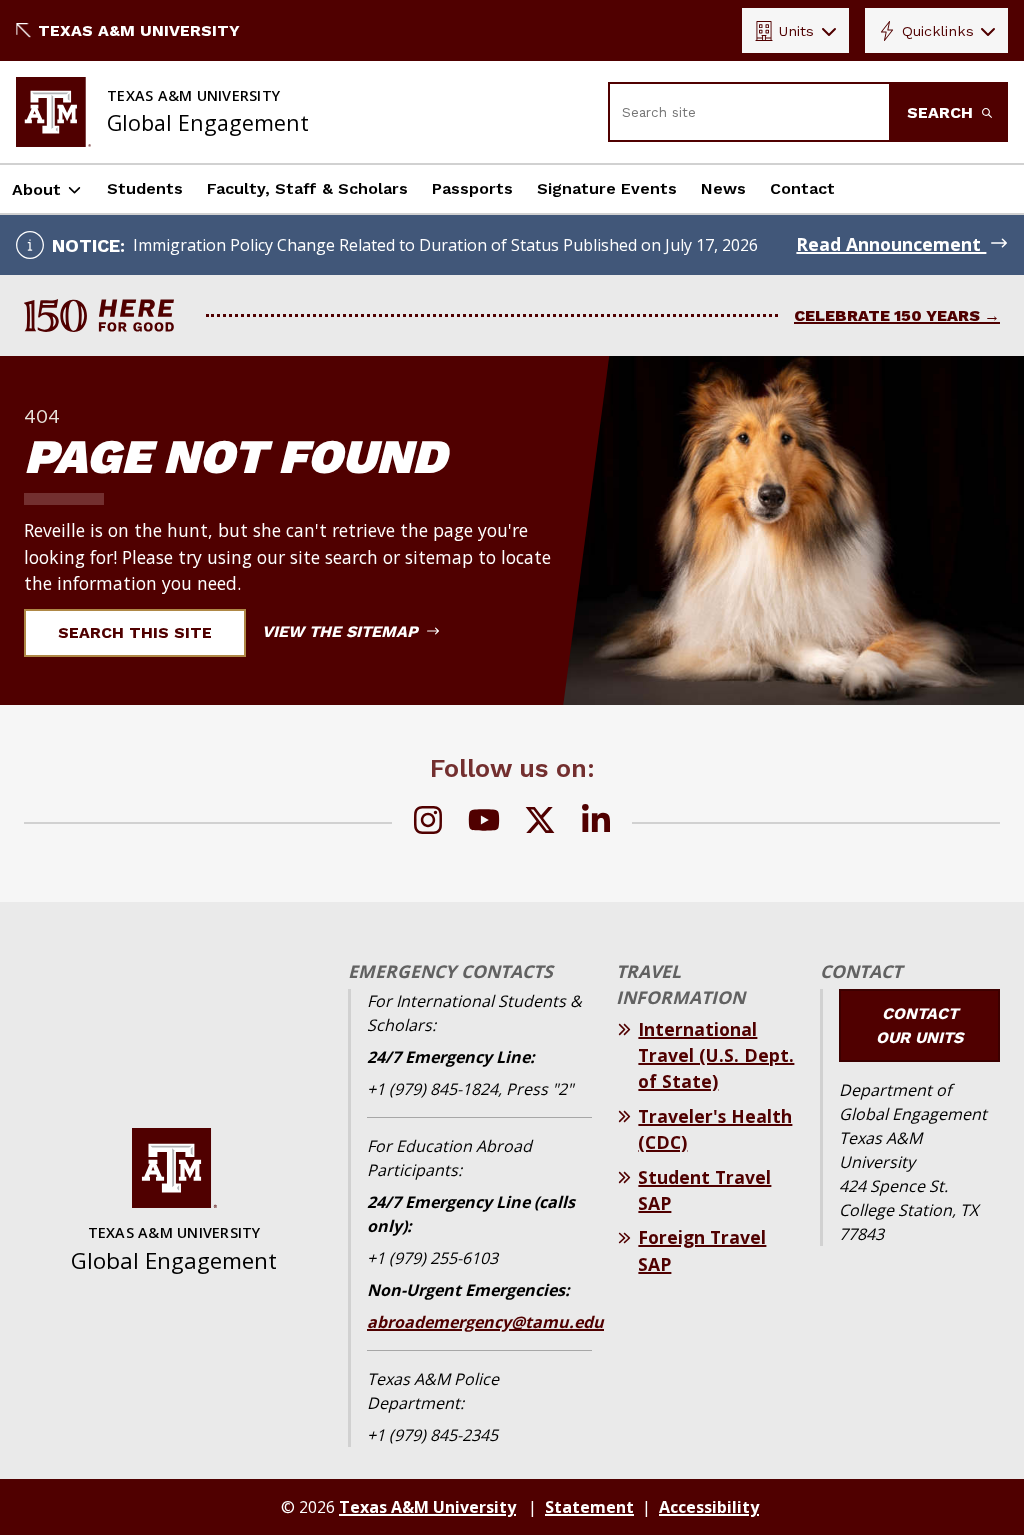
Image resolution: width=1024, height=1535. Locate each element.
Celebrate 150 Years (887, 315)
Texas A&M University (139, 30)
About (36, 189)
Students (145, 188)
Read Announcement (891, 244)
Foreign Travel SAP (702, 1250)
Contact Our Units (919, 1025)
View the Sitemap (342, 631)
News (723, 188)
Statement (589, 1507)
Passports (472, 188)
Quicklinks (938, 31)
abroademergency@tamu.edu (485, 1322)
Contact (802, 188)
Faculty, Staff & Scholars (307, 188)
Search (942, 112)
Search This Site (135, 632)
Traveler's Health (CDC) (715, 1129)
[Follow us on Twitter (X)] (540, 823)
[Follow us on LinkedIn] (596, 823)
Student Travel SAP (704, 1190)
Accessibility (709, 1507)
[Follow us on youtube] (484, 823)
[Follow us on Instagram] (428, 823)
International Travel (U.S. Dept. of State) (716, 1055)
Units (796, 31)
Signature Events (607, 188)
